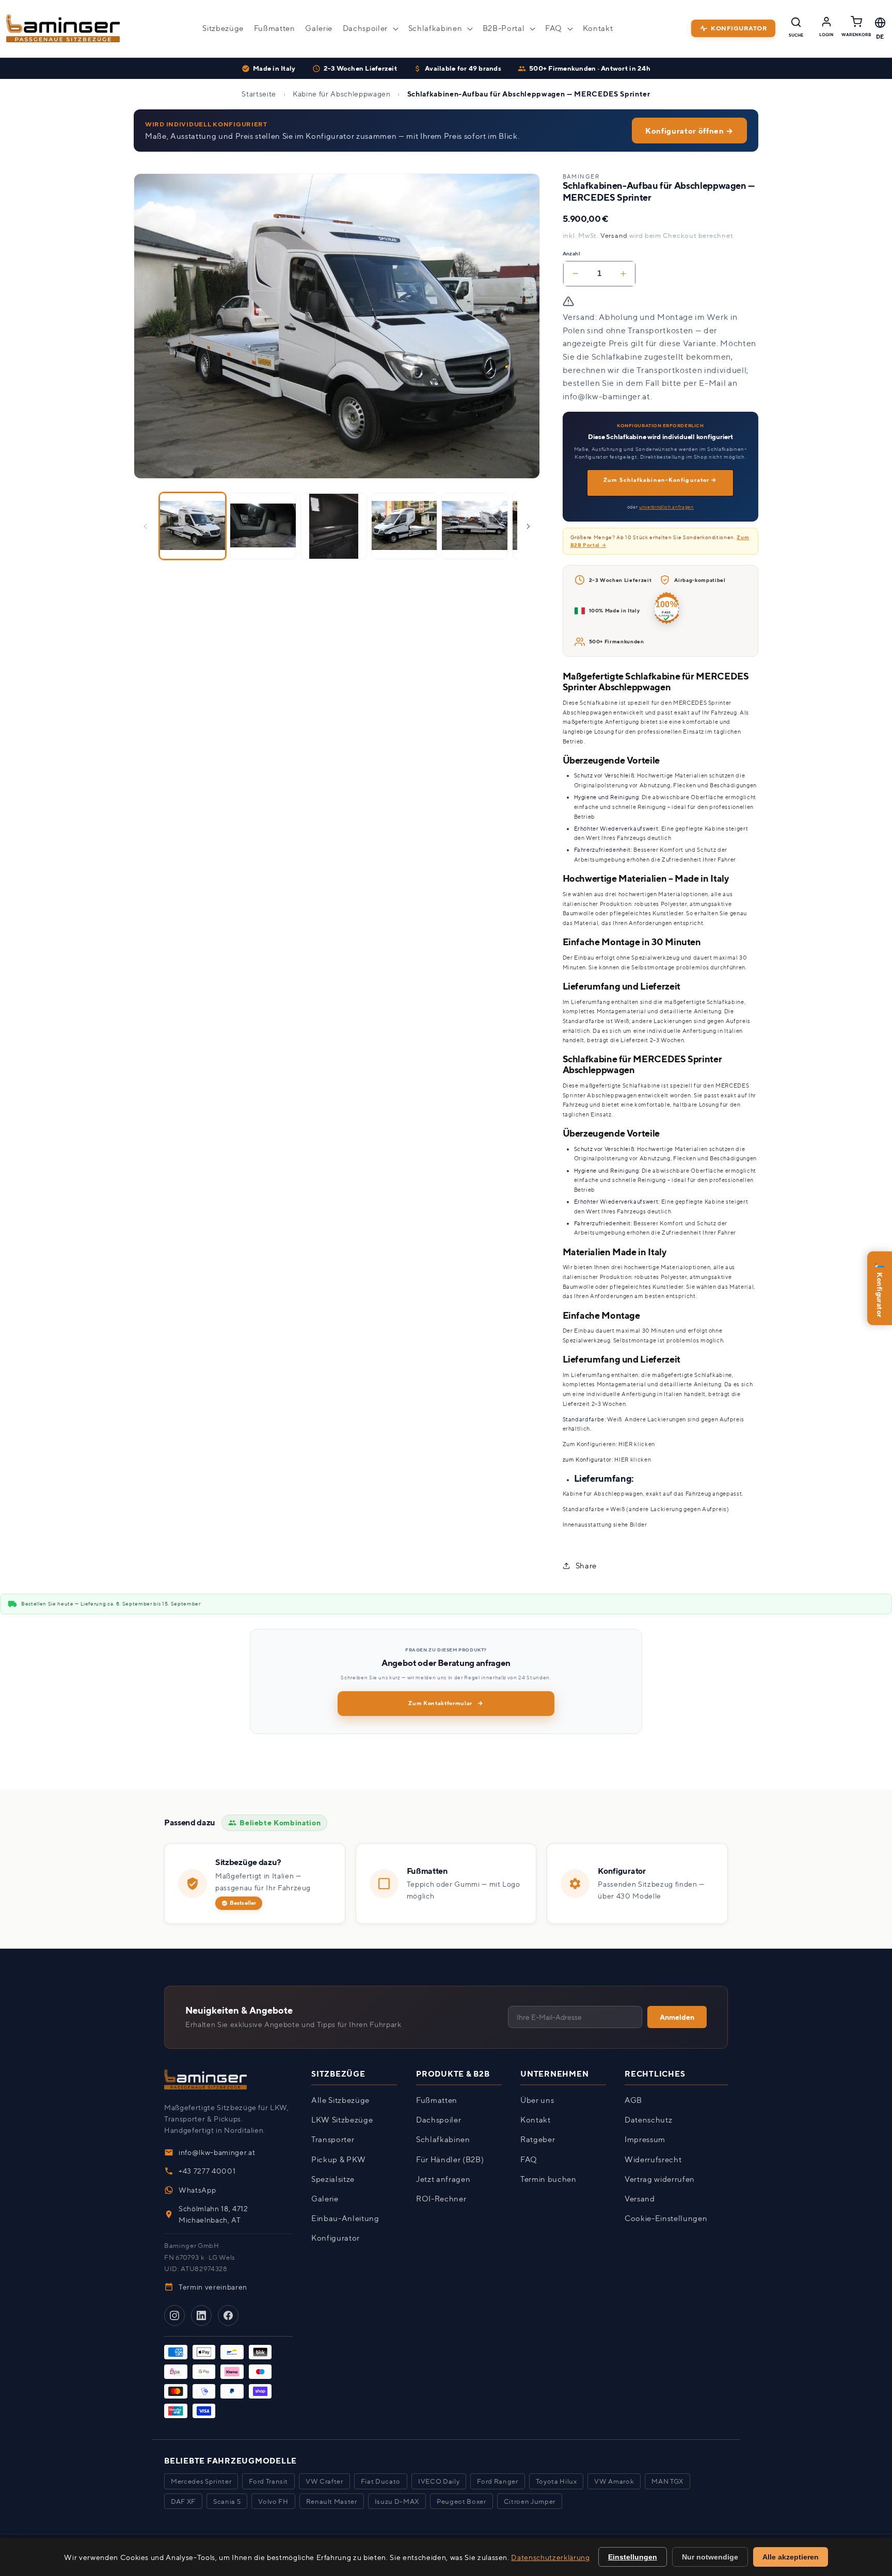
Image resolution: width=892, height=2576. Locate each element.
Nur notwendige (710, 2557)
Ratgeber (538, 2140)
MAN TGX (667, 2481)
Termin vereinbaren (213, 2287)
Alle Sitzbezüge (340, 2100)
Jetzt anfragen (443, 2179)
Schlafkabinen (443, 2140)
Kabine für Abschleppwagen (342, 94)
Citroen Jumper (530, 2501)
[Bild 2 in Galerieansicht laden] (263, 526)
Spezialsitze (333, 2179)
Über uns (537, 2100)
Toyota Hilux (556, 2481)
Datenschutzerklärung (550, 2557)
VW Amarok (614, 2481)
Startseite (259, 94)
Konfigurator (879, 1287)
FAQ (529, 2159)
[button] (370, 28)
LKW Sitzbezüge (342, 2120)
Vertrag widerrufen (660, 2179)
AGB (633, 2100)
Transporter (333, 2140)
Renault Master (332, 2501)
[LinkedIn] (201, 2316)
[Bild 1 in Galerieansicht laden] (193, 526)
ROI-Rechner (441, 2199)
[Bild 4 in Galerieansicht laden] (404, 526)
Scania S (227, 2501)
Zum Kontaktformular (446, 1703)
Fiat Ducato (381, 2481)
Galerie (325, 2199)
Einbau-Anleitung (345, 2218)
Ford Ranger (497, 2481)
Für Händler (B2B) (450, 2159)
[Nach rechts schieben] (529, 526)
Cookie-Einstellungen (666, 2218)
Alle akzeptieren (791, 2557)
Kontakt (536, 2120)
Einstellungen (633, 2557)
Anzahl (572, 253)
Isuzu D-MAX (397, 2501)
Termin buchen (548, 2179)
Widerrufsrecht (653, 2159)
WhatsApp (197, 2190)
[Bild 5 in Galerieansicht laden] (475, 526)
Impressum (645, 2140)
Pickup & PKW (339, 2159)
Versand (614, 235)
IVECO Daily (439, 2481)
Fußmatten (437, 2100)
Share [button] (586, 1566)
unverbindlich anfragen (666, 507)
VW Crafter (324, 2481)
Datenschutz (648, 2120)
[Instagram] (174, 2316)
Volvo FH (273, 2501)
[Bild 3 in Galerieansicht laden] (334, 526)
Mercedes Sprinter (201, 2481)
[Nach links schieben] (145, 526)
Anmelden (677, 2018)
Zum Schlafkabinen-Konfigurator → (660, 480)
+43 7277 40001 (207, 2171)
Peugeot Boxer (461, 2501)
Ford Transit (268, 2481)
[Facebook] (228, 2316)
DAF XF (183, 2501)
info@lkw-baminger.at (217, 2152)
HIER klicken (637, 1444)
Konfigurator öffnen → (689, 131)
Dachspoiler (439, 2120)
